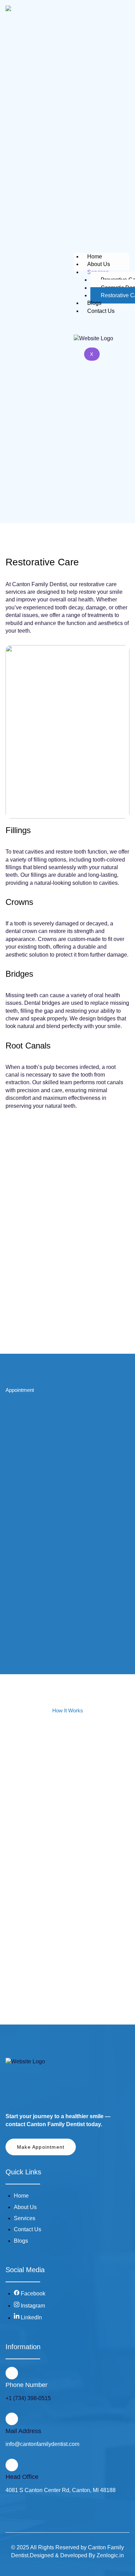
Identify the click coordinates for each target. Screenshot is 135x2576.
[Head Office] (12, 2465)
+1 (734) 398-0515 (28, 2398)
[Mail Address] (12, 2419)
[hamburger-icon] (126, 257)
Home (95, 256)
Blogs (94, 303)
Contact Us (101, 311)
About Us (99, 264)
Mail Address (23, 2431)
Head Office (22, 2477)
